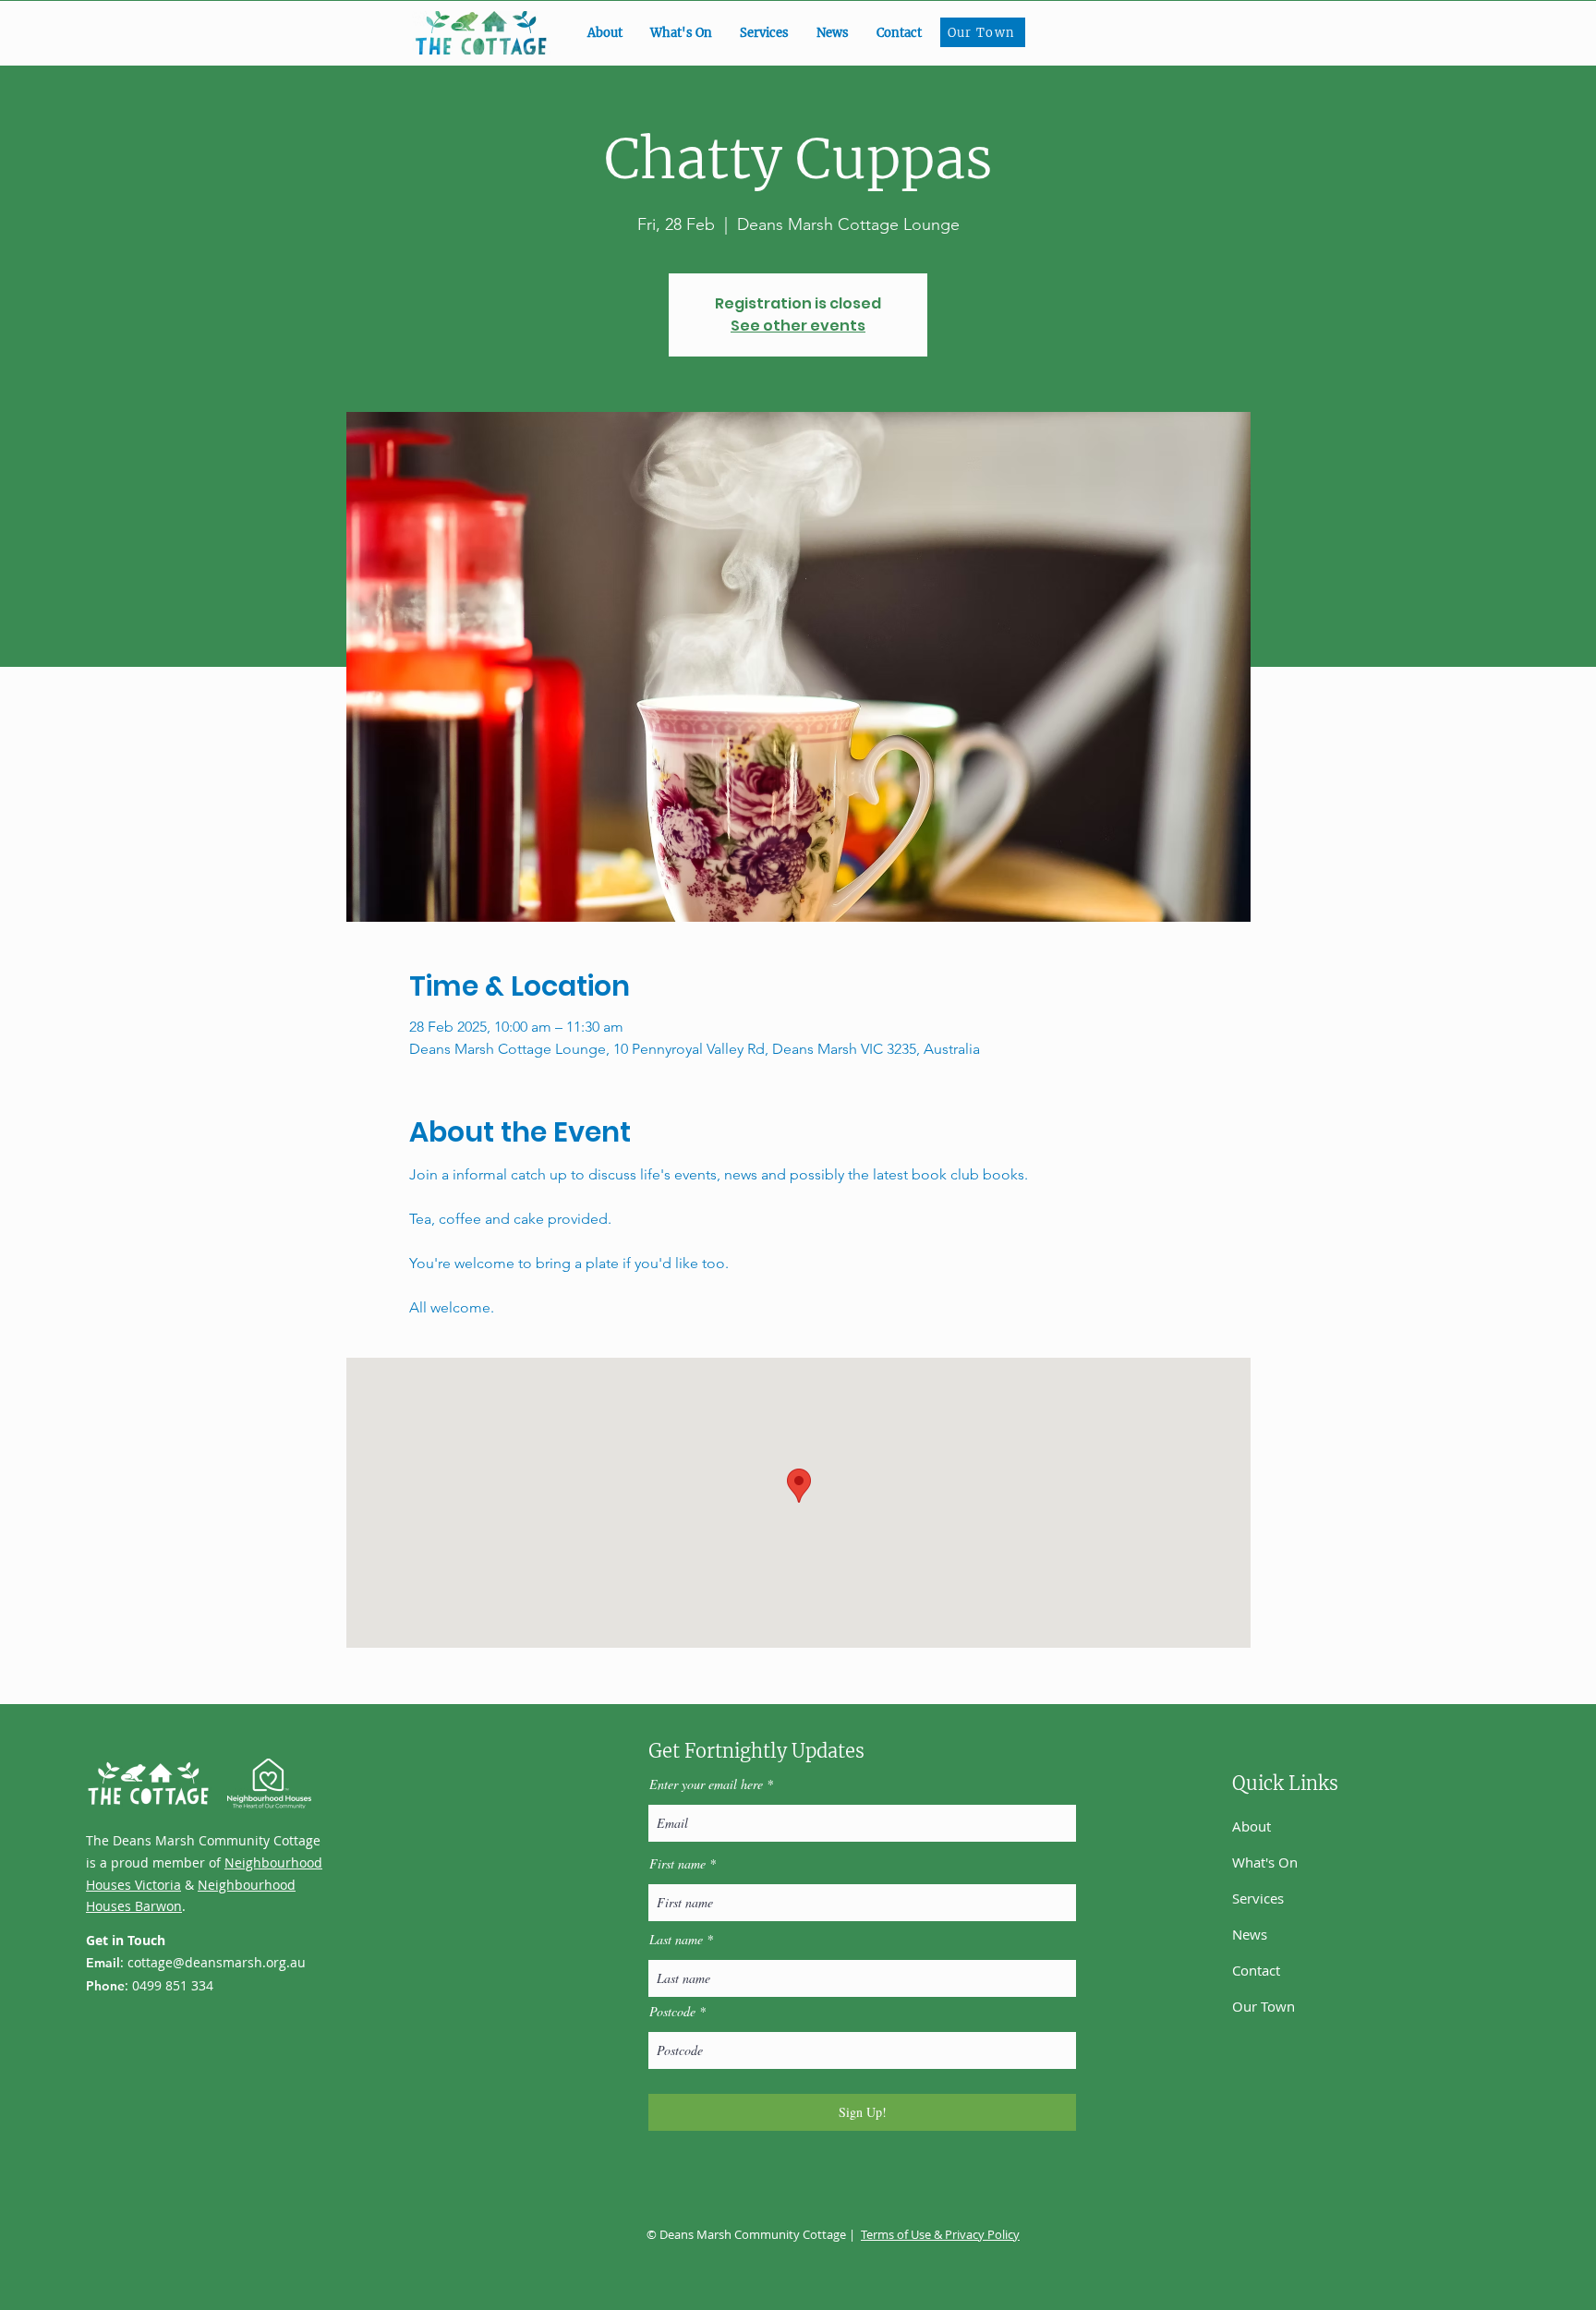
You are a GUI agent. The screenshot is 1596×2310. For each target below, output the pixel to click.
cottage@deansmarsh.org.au (217, 1962)
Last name (676, 1940)
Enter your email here (706, 1784)
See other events (798, 326)
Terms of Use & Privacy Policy (940, 2234)
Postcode (672, 2012)
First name (677, 1864)
